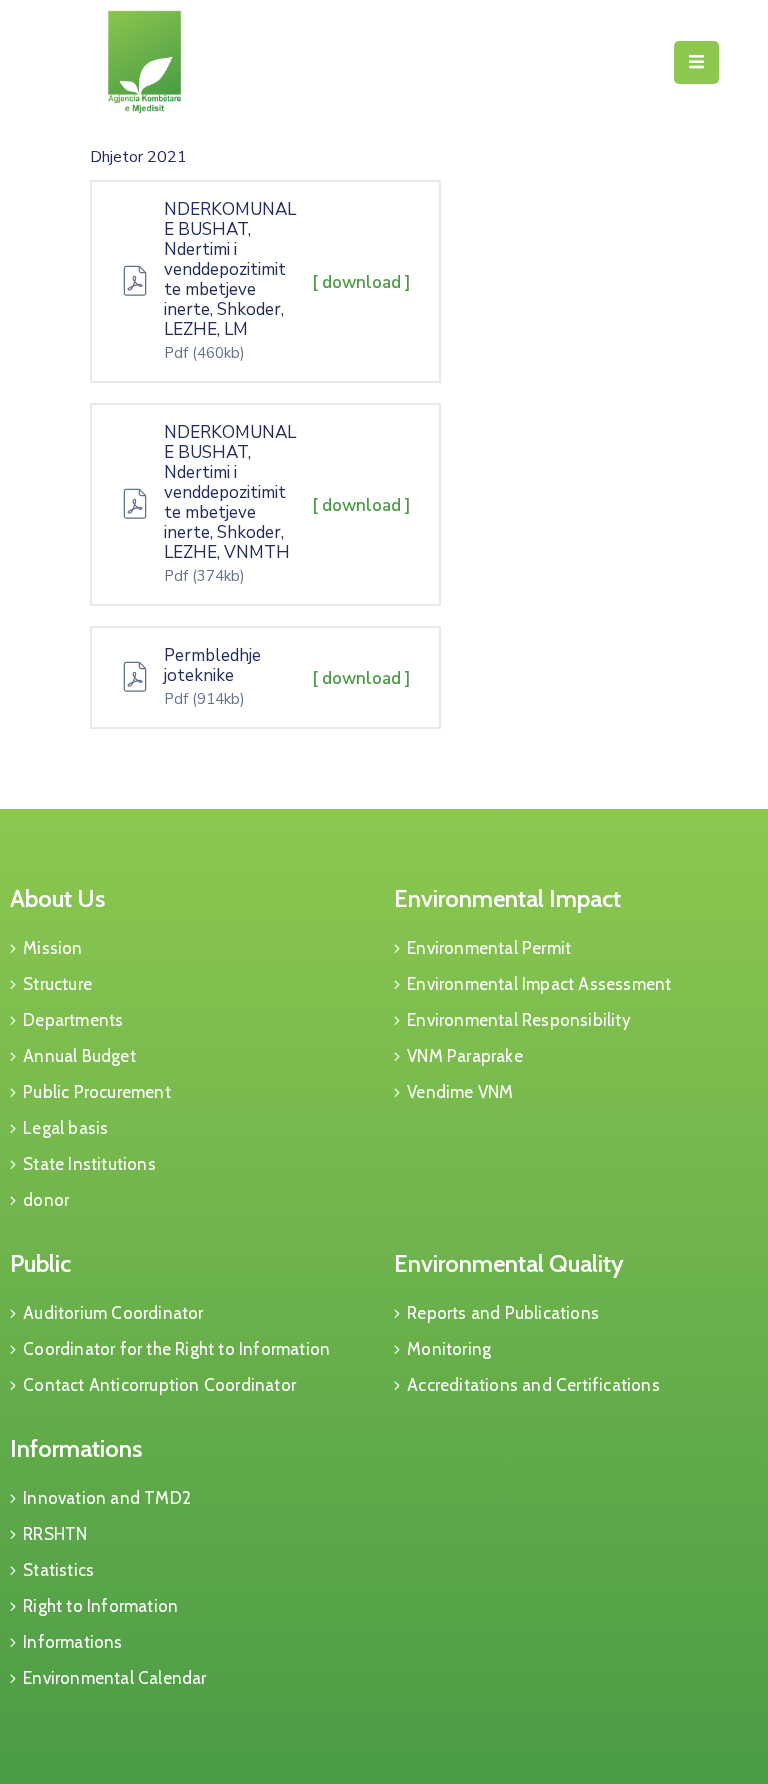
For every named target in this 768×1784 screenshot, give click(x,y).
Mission (52, 948)
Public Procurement (97, 1092)
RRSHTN (55, 1534)
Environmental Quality (509, 1263)
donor (46, 1200)
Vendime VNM (460, 1092)
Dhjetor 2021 (138, 157)
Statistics (58, 1570)
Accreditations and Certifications (533, 1385)
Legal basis (65, 1128)
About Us (57, 898)
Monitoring (449, 1349)
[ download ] (361, 282)
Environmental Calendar (114, 1678)
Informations (76, 1448)
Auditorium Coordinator (113, 1313)
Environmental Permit (489, 948)
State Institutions (89, 1164)
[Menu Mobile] (696, 62)
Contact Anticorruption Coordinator (159, 1385)
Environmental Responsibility (519, 1020)
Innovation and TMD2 (107, 1498)
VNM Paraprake (465, 1056)
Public (40, 1263)
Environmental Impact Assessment (539, 984)
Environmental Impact (507, 898)
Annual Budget (79, 1056)
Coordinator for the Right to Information (176, 1349)
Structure (57, 984)
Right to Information (100, 1606)
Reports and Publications (503, 1313)
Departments (73, 1020)
